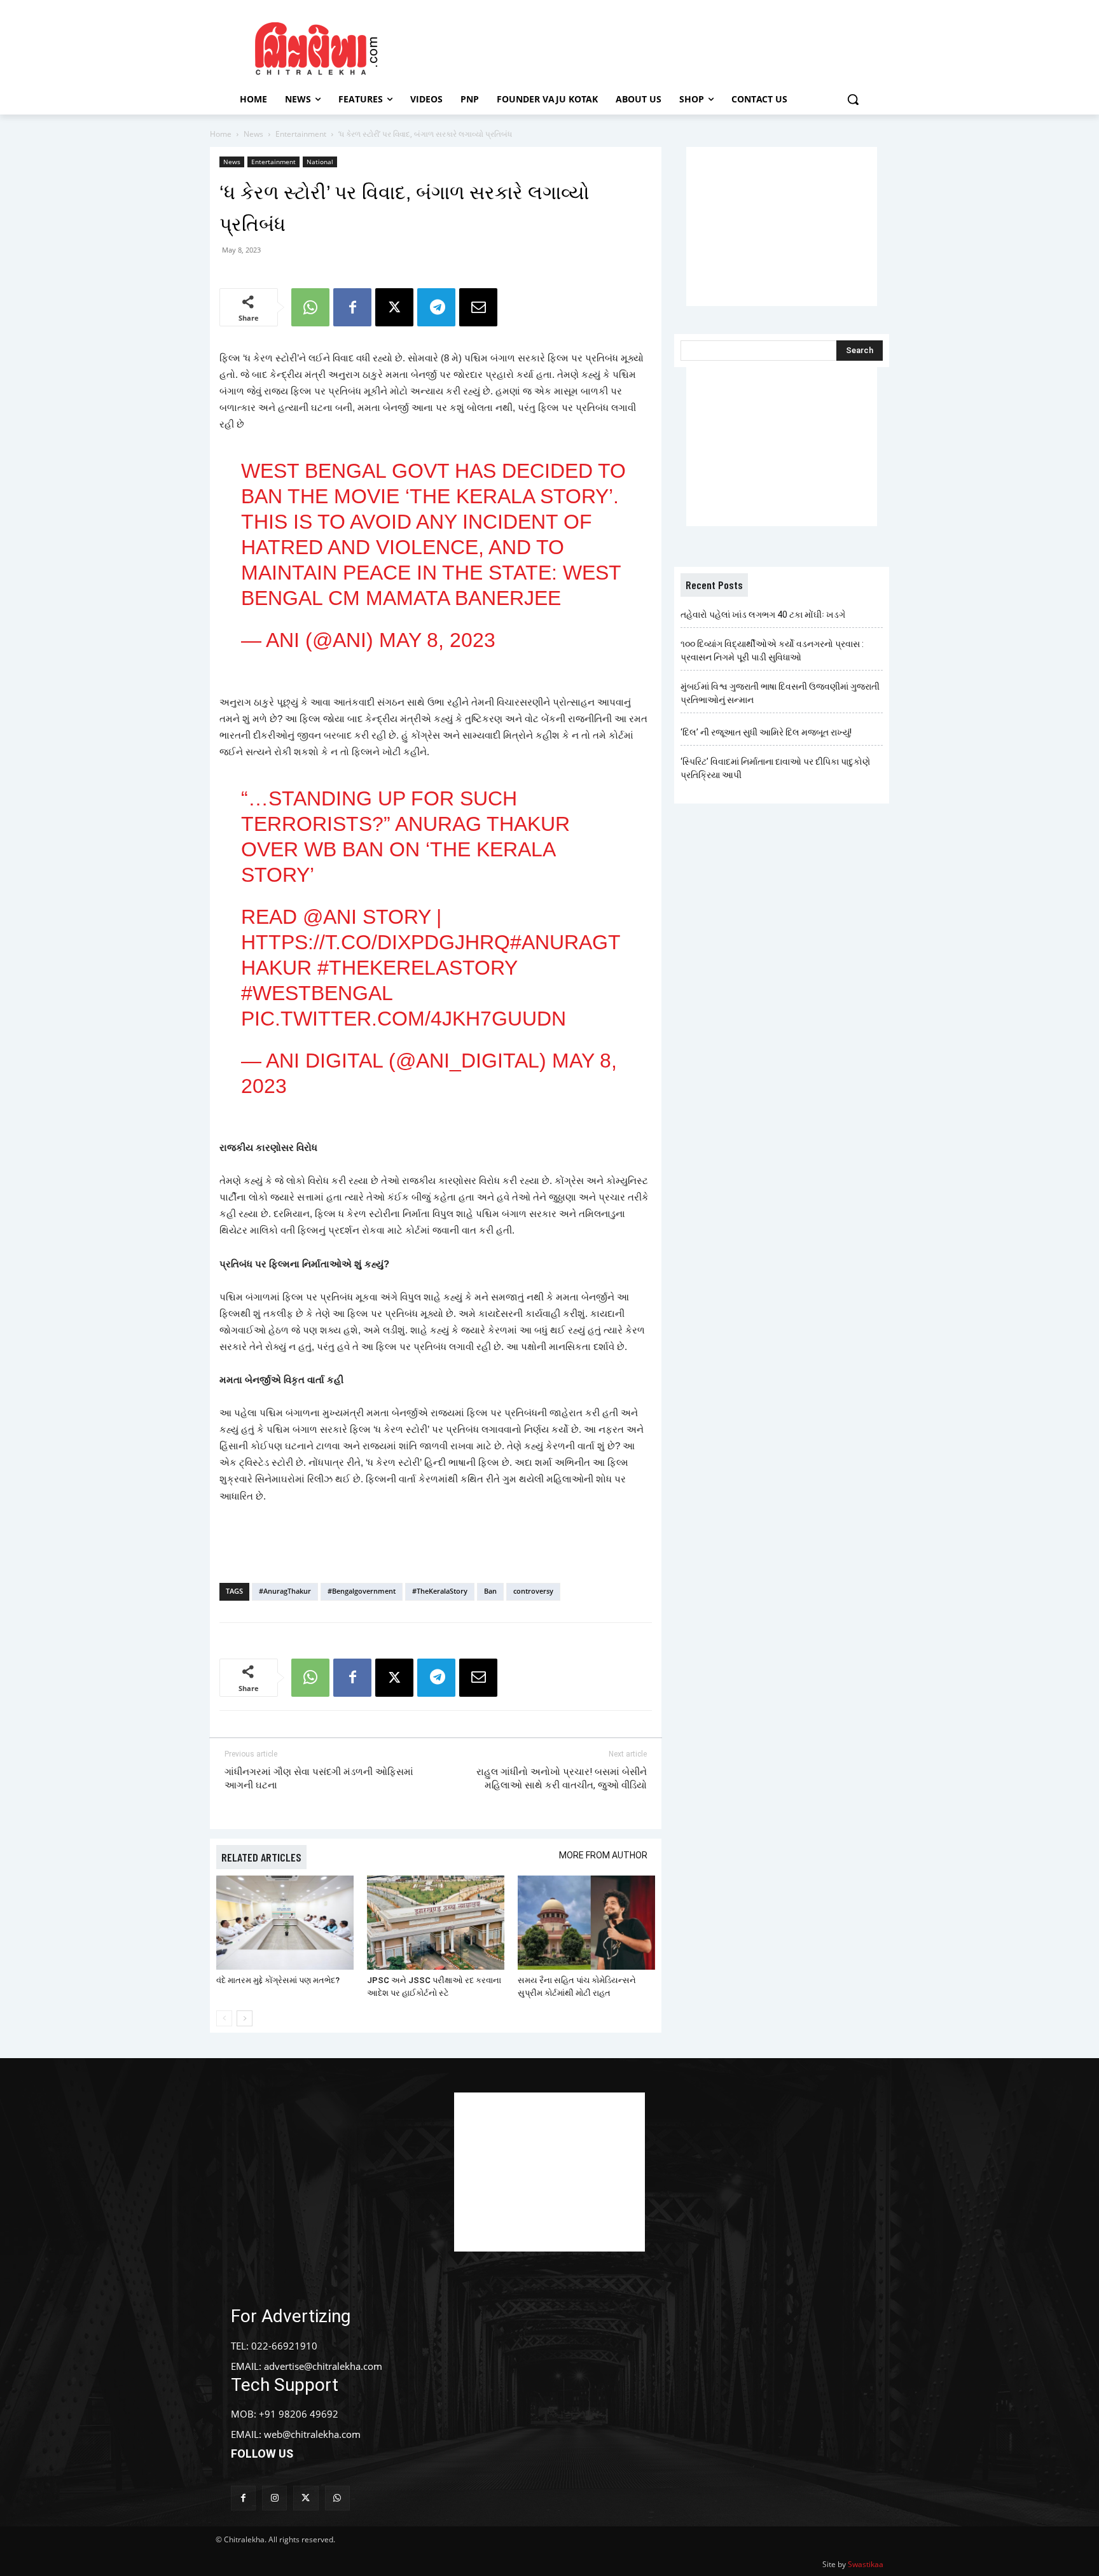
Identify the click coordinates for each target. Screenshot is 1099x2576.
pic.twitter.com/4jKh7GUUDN (404, 1019)
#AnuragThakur (285, 1591)
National (320, 162)
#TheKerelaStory (417, 968)
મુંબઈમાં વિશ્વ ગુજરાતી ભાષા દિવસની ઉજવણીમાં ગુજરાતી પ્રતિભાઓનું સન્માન (780, 693)
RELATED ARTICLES (261, 1857)
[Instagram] (274, 2498)
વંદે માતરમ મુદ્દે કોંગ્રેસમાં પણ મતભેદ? (278, 1980)
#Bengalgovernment (362, 1591)
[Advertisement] (657, 46)
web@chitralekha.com (312, 2434)
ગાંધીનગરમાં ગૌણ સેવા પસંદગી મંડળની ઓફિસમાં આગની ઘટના (319, 1779)
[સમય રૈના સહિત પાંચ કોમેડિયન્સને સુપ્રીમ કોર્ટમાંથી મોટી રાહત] (586, 1923)
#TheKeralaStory (440, 1591)
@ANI (330, 917)
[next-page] (245, 2018)
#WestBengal (317, 993)
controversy (533, 1591)
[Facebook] (352, 307)
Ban (490, 1591)
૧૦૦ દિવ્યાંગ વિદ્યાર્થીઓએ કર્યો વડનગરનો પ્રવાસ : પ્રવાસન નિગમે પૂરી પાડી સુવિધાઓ (772, 651)
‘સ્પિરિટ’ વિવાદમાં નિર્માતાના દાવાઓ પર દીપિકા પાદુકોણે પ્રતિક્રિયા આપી (775, 768)
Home (221, 134)
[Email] (478, 307)
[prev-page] (224, 2018)
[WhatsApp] (310, 307)
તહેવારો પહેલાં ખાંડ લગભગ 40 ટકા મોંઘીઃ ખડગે (763, 615)
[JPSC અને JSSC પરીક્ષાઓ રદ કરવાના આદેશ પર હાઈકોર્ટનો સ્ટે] (436, 1923)
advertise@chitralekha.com (323, 2366)
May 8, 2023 (437, 640)
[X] (394, 307)
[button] (853, 99)
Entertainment (301, 134)
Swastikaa (866, 2564)
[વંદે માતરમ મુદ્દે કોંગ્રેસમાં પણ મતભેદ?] (285, 1923)
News (253, 134)
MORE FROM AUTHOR (603, 1855)
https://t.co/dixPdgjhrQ (376, 942)
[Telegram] (436, 307)
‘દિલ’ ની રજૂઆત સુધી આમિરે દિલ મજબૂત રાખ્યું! (766, 732)
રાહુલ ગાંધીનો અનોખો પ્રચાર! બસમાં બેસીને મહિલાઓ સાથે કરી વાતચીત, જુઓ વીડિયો (562, 1779)
